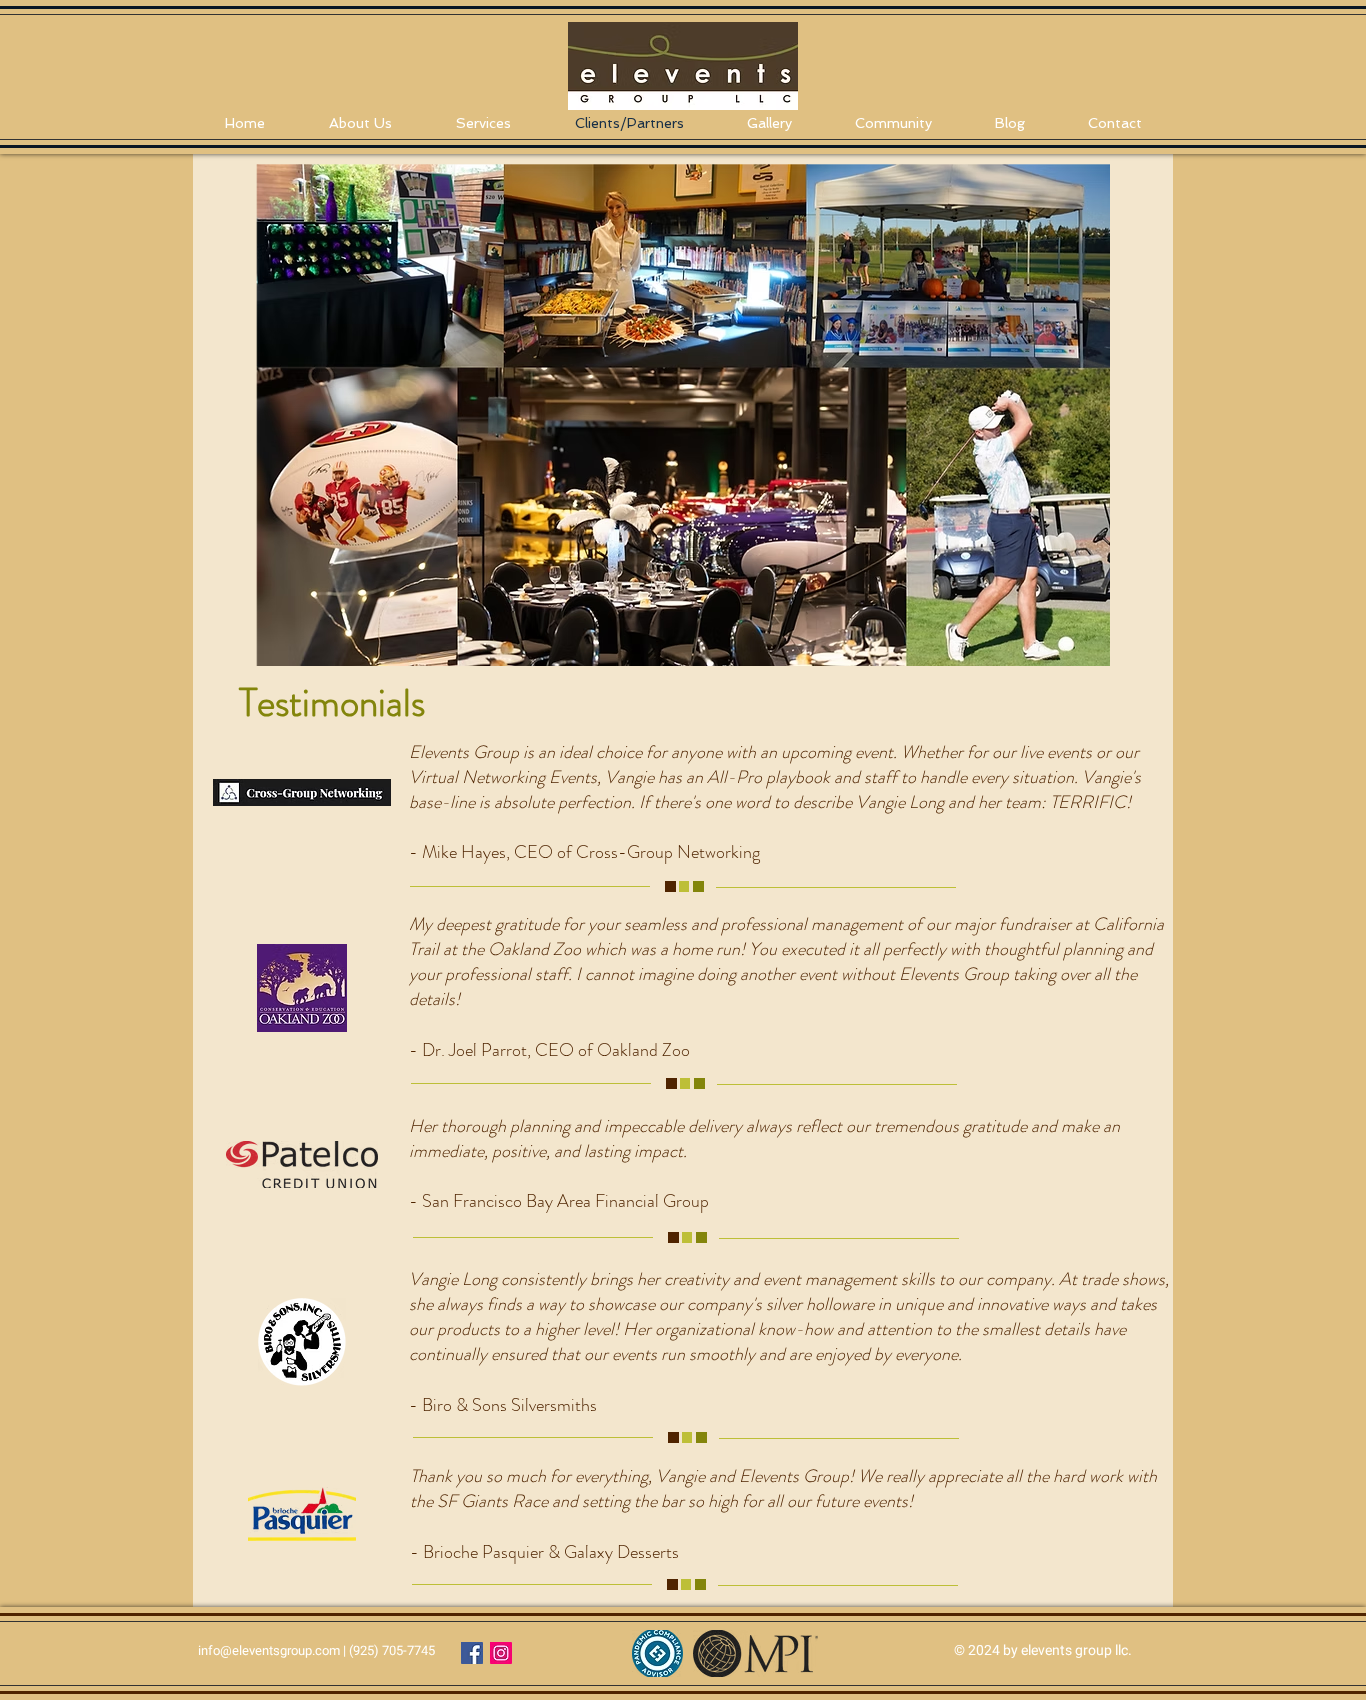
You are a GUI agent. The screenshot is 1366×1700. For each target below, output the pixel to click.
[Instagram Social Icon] (501, 1653)
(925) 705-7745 (392, 1650)
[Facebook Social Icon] (472, 1653)
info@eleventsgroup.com (269, 1650)
